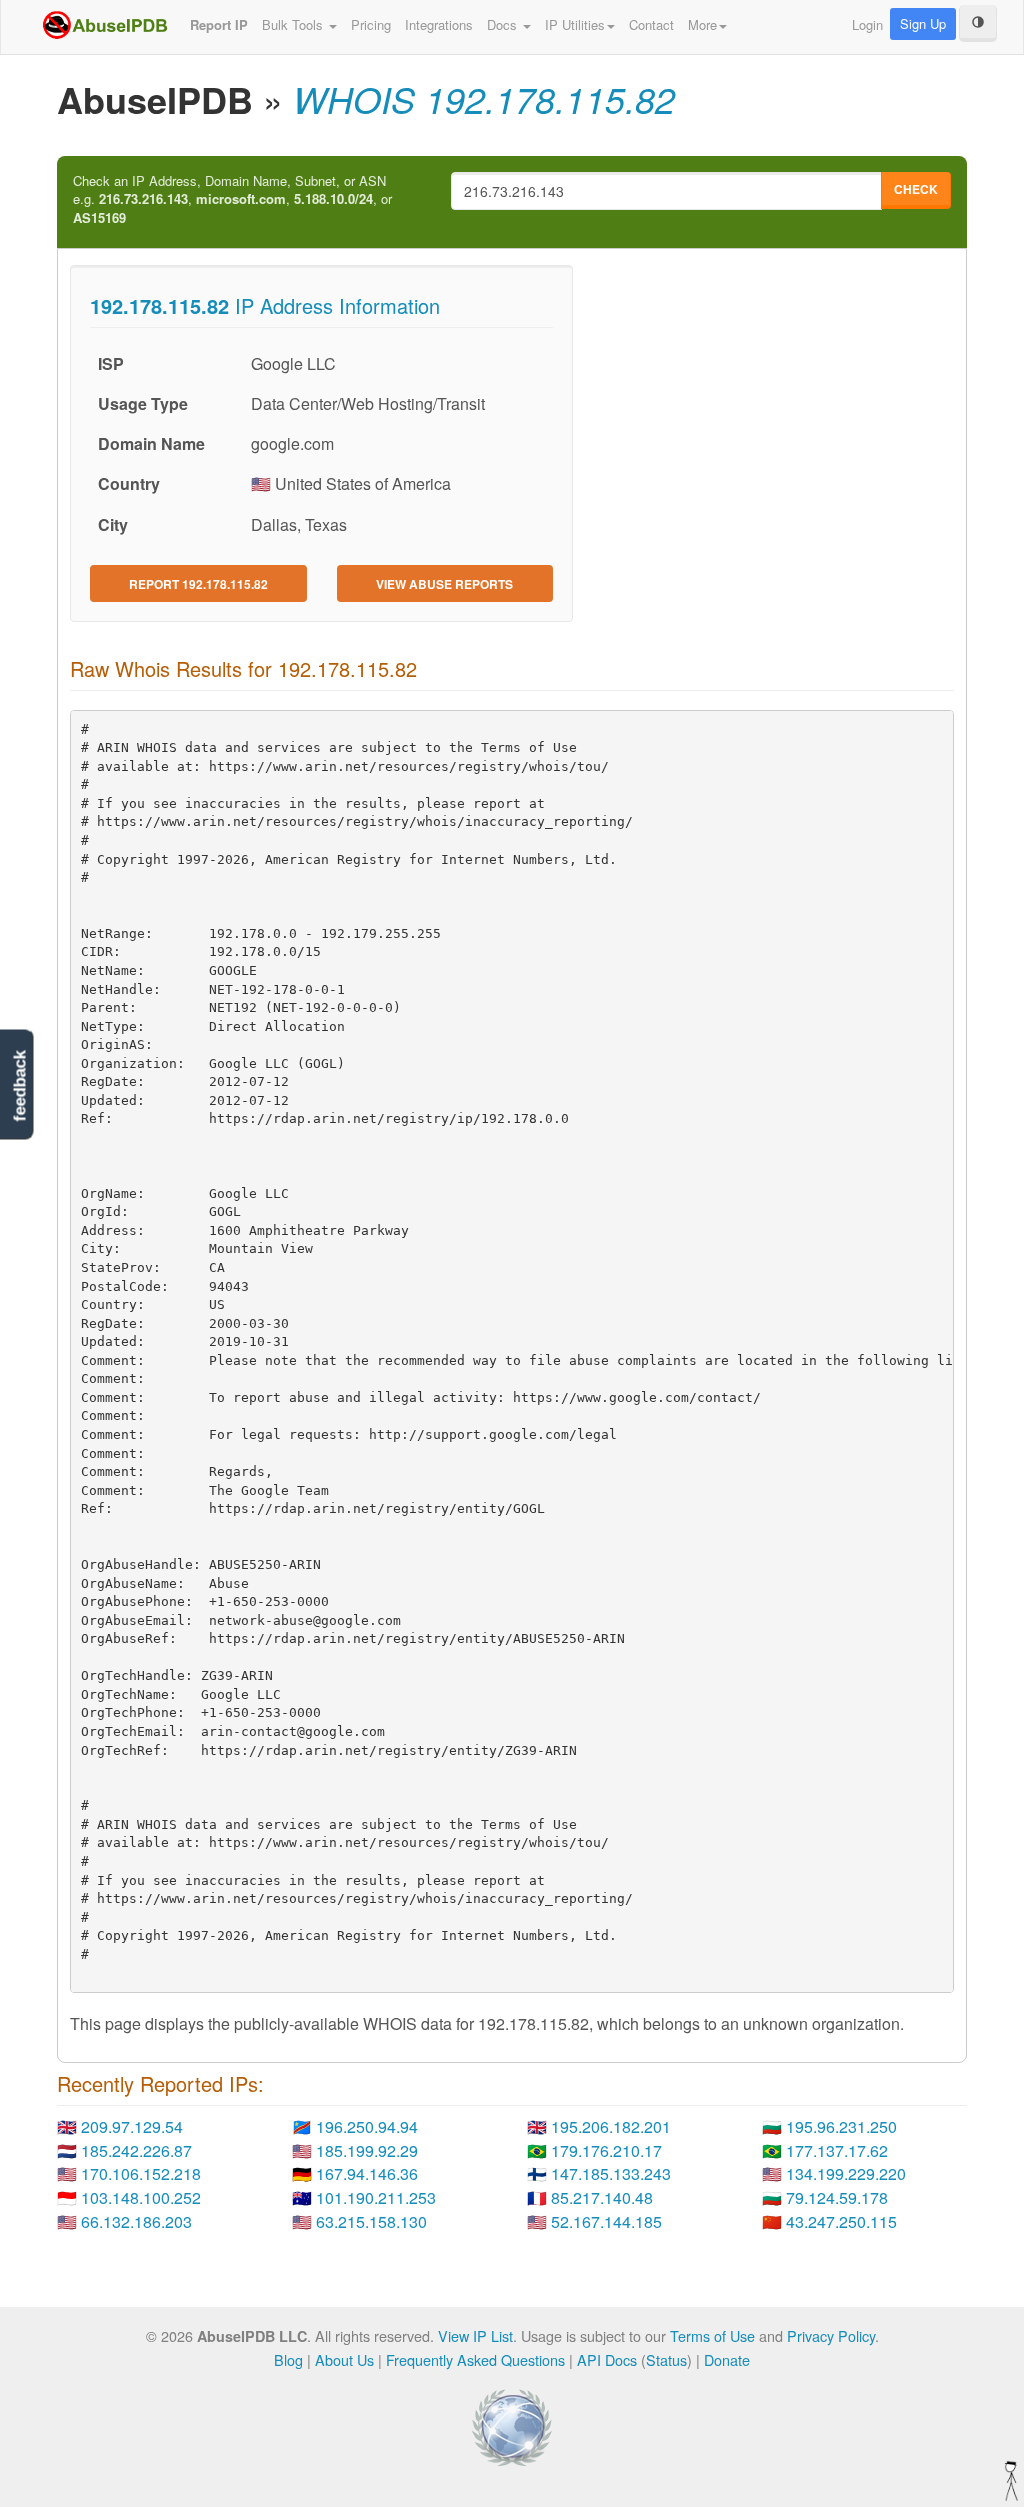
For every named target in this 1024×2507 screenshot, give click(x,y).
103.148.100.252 (141, 2197)
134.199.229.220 (846, 2173)
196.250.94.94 (367, 2126)
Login (867, 24)
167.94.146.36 (367, 2173)
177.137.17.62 (837, 2150)
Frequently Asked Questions (475, 2359)
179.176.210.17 (606, 2150)
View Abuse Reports (444, 584)
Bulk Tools (294, 24)
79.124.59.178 (837, 2197)
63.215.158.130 (371, 2221)
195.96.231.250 (841, 2126)
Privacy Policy (831, 2335)
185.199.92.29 (367, 2150)
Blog (288, 2359)
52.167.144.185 (606, 2221)
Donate (727, 2359)
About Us (344, 2359)
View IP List (475, 2335)
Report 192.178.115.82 (198, 584)
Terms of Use (712, 2335)
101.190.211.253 (376, 2197)
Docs (504, 24)
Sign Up (923, 23)
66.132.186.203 (136, 2221)
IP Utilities (575, 24)
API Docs (607, 2359)
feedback (19, 1086)
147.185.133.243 (611, 2173)
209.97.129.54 (132, 2126)
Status (666, 2359)
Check (916, 189)
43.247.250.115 (841, 2221)
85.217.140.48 (602, 2197)
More (702, 24)
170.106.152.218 (141, 2173)
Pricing (371, 24)
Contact (651, 24)
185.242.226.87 (136, 2150)
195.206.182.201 (611, 2126)
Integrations (439, 24)
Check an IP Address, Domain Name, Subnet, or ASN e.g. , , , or (232, 199)
